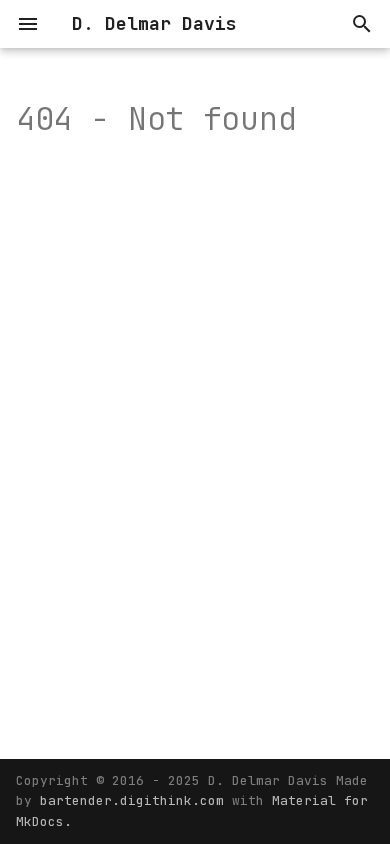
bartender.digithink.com (136, 800)
